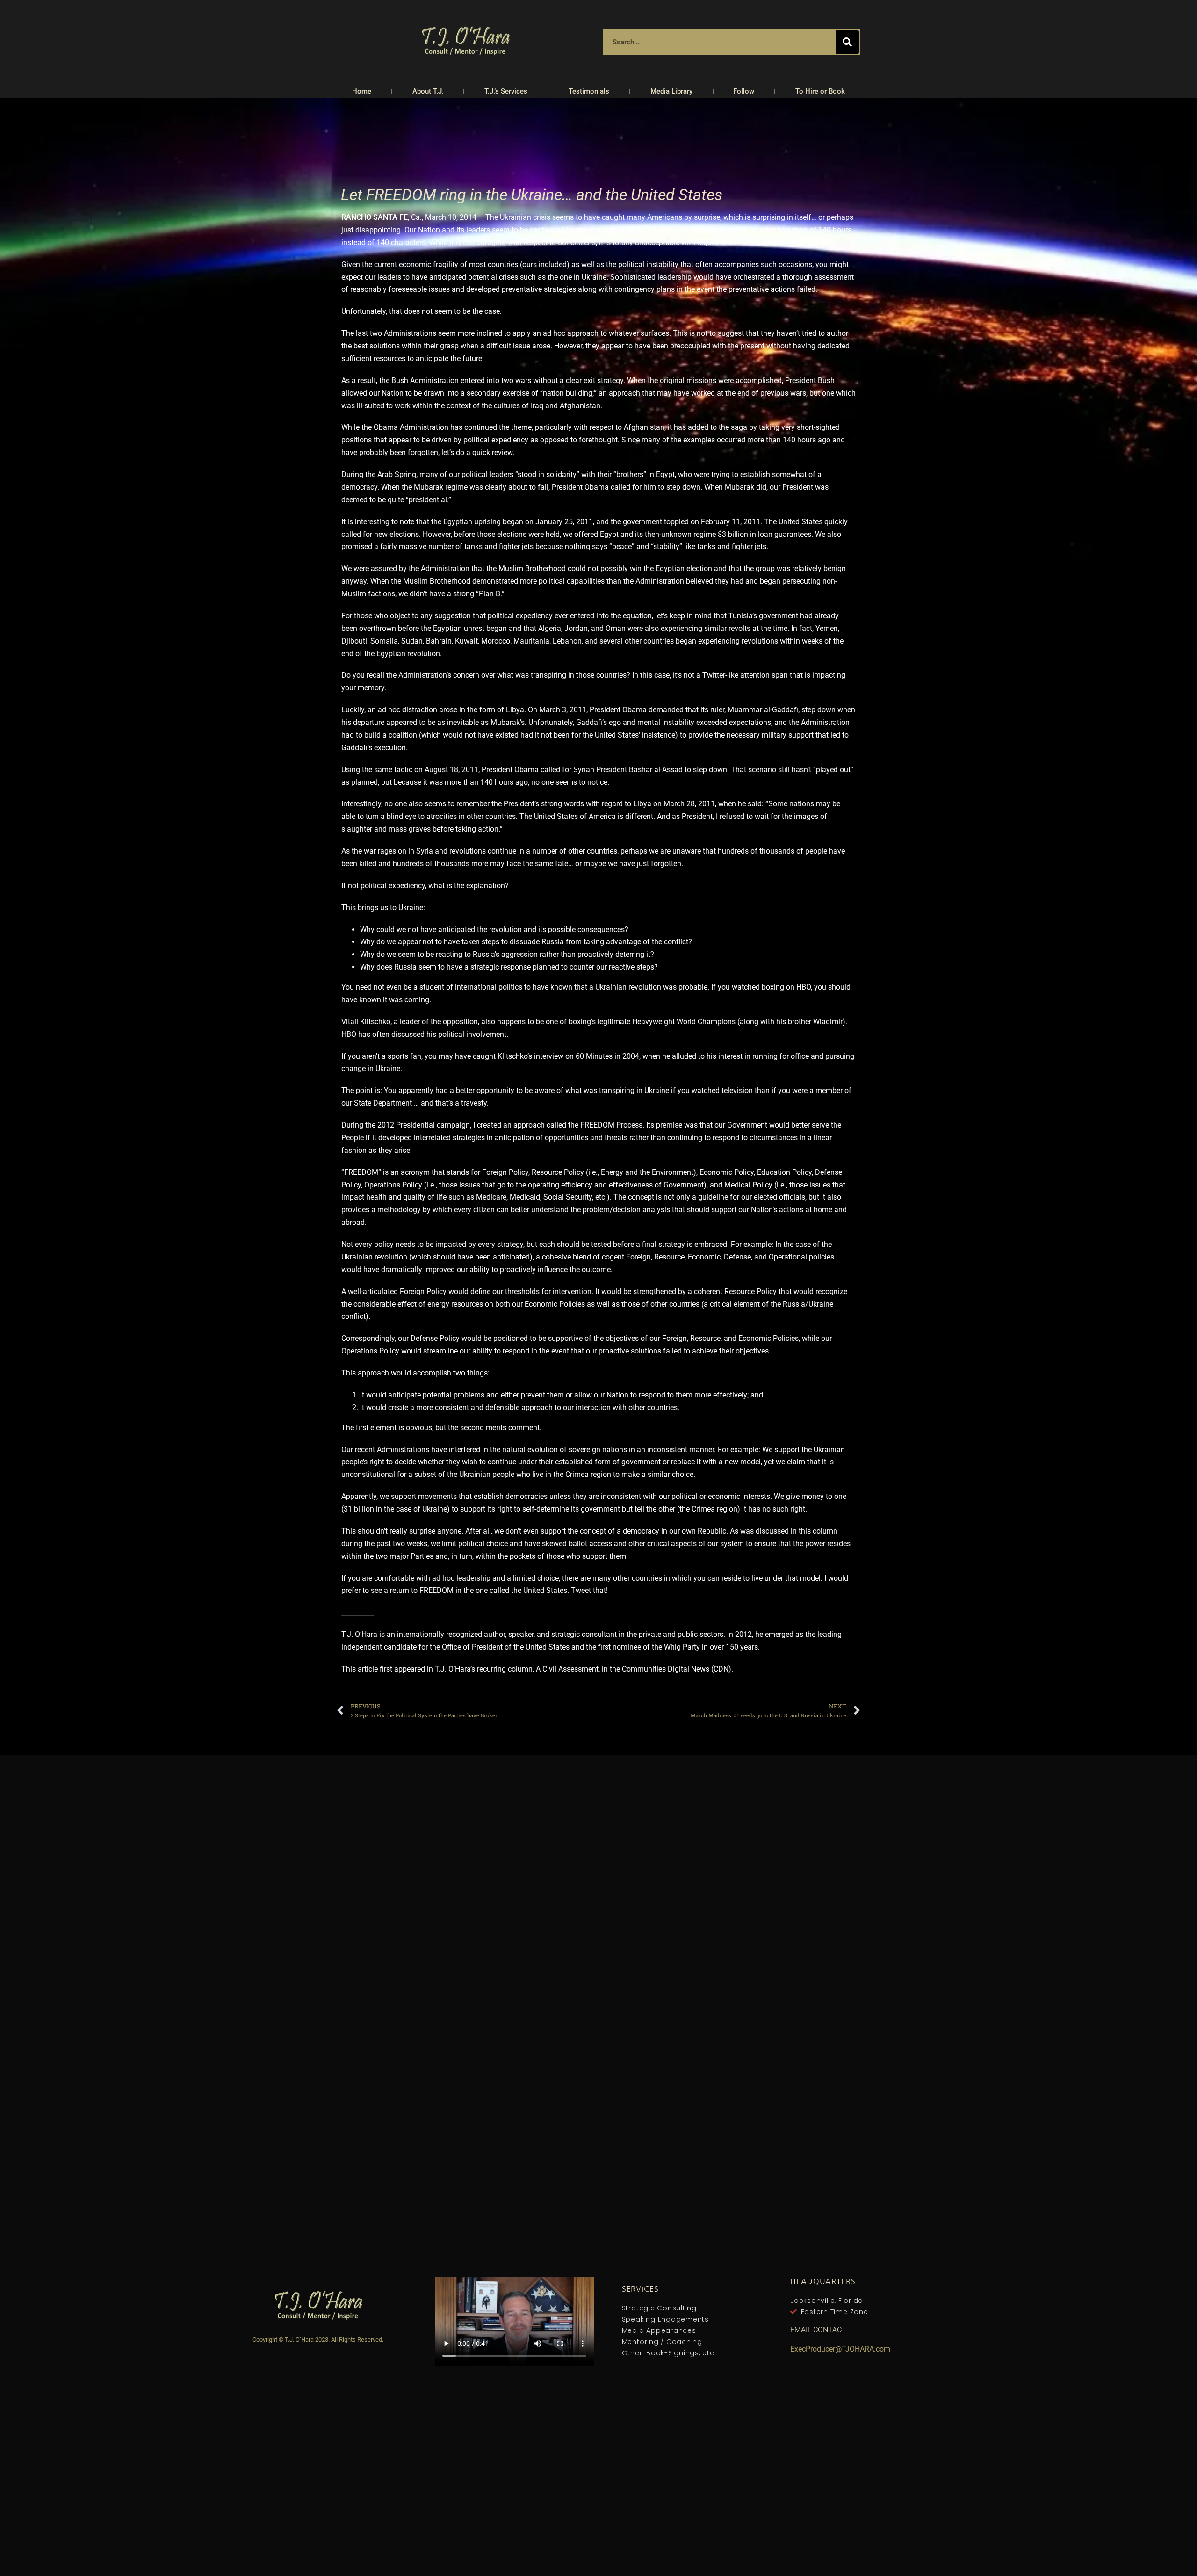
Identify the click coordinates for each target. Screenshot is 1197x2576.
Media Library (671, 91)
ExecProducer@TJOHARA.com (840, 2349)
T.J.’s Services (506, 91)
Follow (744, 91)
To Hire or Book (820, 91)
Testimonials (589, 91)
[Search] (847, 42)
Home (362, 91)
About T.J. (428, 91)
